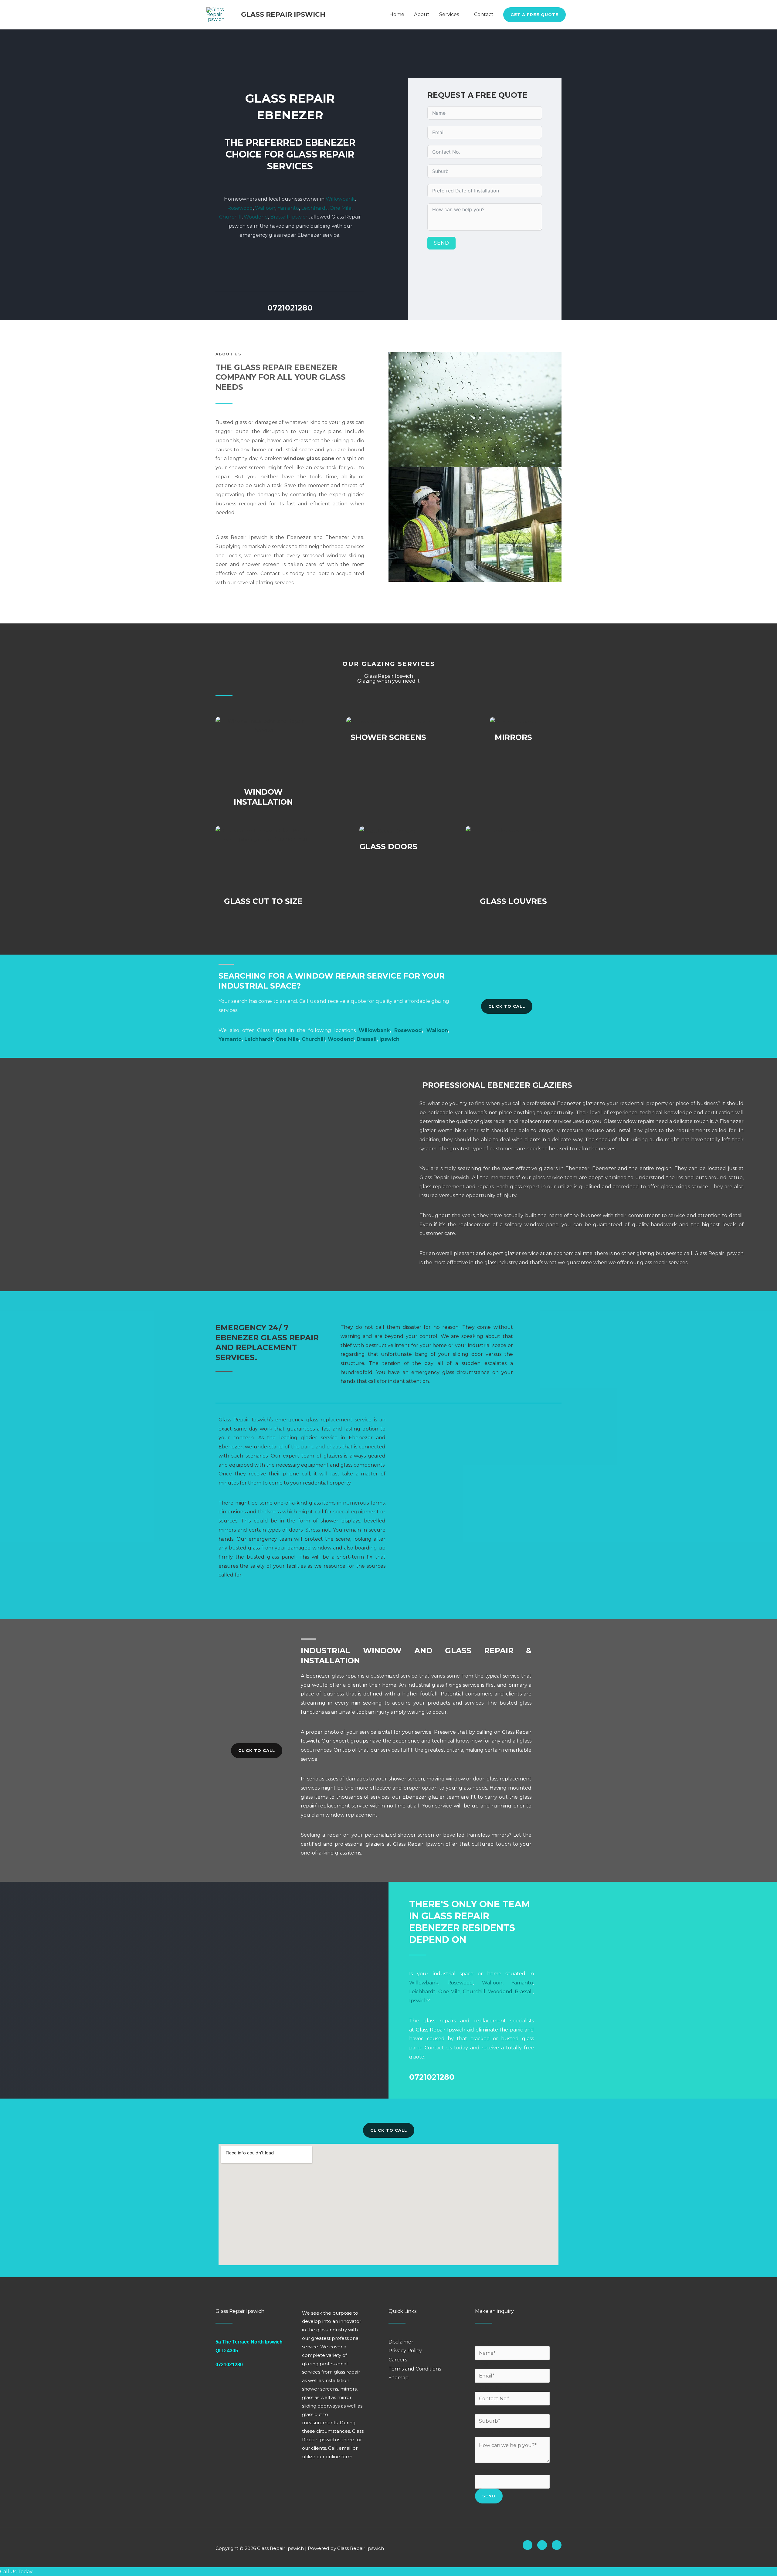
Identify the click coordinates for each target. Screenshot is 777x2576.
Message (485, 2470)
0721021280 (290, 308)
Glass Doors (388, 847)
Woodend (256, 217)
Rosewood (240, 208)
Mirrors (513, 737)
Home (397, 14)
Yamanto (288, 208)
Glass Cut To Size (263, 901)
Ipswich (300, 217)
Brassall (279, 217)
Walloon (265, 208)
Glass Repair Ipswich (283, 14)
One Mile (341, 208)
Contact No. (491, 2387)
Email (483, 2364)
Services (449, 14)
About (422, 14)
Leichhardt (314, 208)
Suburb (486, 2410)
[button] (534, 15)
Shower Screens (388, 737)
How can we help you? (504, 2432)
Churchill (230, 217)
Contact (484, 14)
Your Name (490, 2342)
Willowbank (340, 199)
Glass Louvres (513, 901)
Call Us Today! (17, 2572)
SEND (441, 243)
